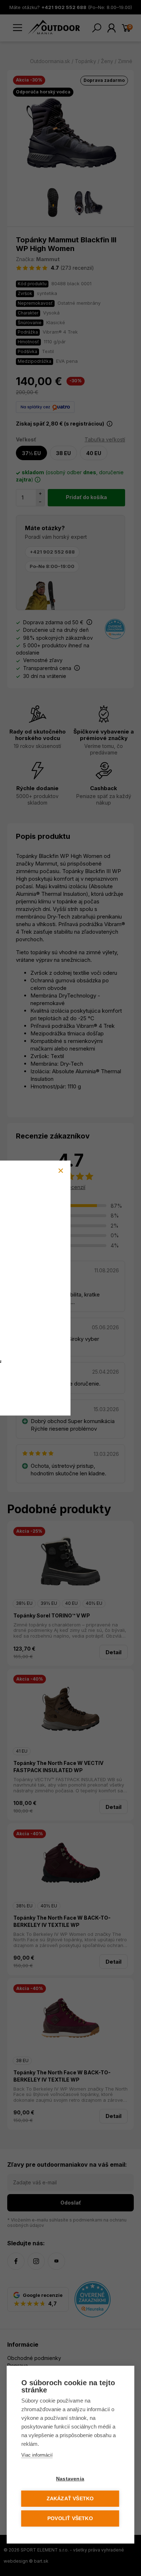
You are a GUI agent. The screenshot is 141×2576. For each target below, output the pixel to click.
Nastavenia (70, 2479)
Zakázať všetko (70, 2499)
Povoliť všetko (70, 2518)
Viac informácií (37, 2455)
